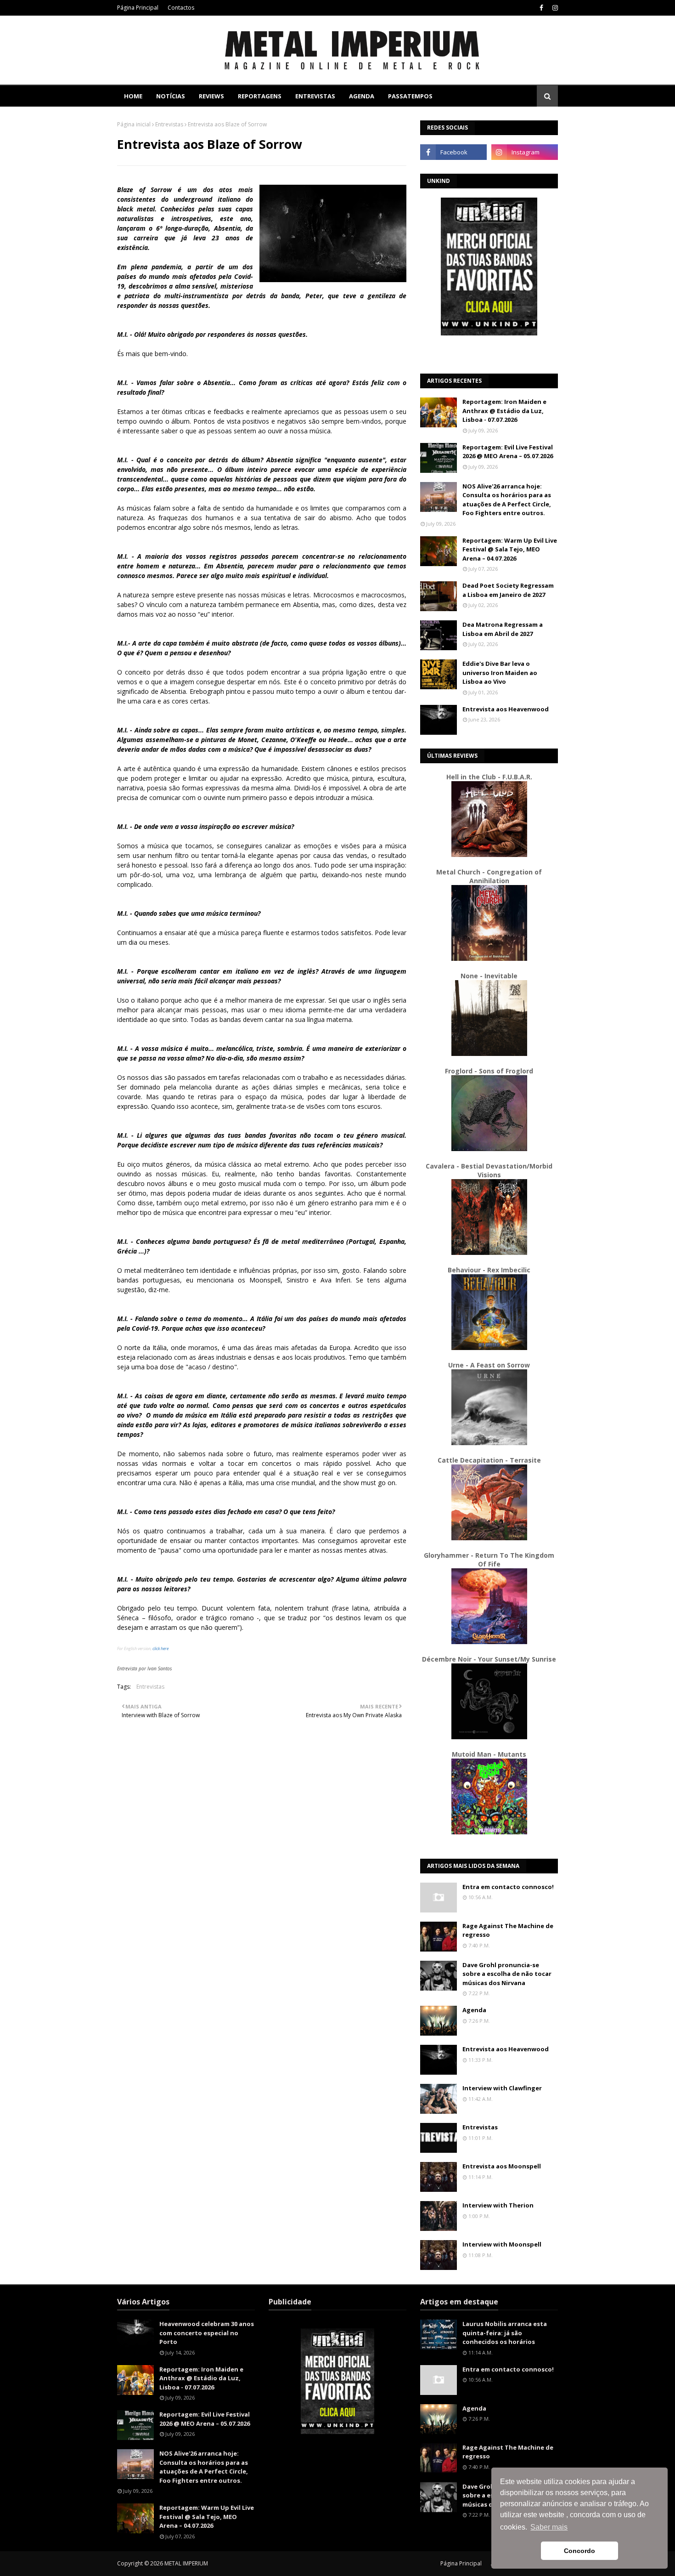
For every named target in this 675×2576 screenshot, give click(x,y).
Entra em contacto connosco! (508, 1887)
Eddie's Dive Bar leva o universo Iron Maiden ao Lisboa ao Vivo (500, 672)
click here (160, 1648)
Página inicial (134, 124)
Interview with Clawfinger (502, 2088)
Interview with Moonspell (502, 2244)
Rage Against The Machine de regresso (508, 1930)
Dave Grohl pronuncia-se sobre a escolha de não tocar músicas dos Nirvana (507, 1974)
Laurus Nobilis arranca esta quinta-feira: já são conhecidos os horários (505, 2333)
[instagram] (554, 8)
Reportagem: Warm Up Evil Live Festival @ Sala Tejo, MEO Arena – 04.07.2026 (510, 549)
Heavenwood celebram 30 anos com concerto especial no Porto (207, 2333)
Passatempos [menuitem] (410, 96)
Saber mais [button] (549, 2527)
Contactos (181, 8)
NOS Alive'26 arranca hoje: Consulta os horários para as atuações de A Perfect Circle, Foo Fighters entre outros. (507, 500)
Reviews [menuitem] (211, 96)
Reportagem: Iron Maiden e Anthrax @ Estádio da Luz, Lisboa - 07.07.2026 (504, 411)
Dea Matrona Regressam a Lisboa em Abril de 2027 (503, 629)
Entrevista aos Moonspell (502, 2166)
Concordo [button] (579, 2551)
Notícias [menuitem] (171, 96)
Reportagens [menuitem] (260, 96)
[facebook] (541, 8)
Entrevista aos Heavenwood (506, 709)
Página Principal (138, 8)
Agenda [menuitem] (362, 96)
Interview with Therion (498, 2205)
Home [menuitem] (133, 96)
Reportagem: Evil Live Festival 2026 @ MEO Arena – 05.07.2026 (508, 452)
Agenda (474, 2010)
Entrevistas (169, 124)
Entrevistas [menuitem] (315, 96)
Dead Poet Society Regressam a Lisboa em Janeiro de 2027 (508, 590)
